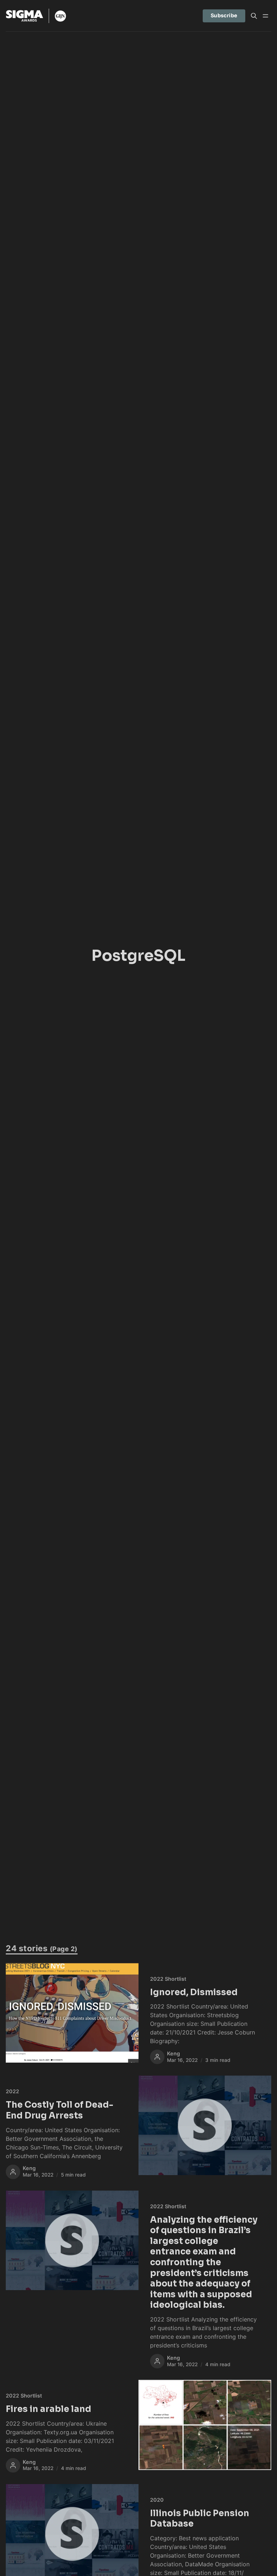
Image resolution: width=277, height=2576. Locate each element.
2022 (12, 2091)
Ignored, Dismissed (194, 1992)
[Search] (254, 16)
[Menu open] (265, 16)
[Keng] (157, 2057)
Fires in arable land (49, 2409)
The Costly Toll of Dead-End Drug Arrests (60, 2110)
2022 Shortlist (168, 1979)
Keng (173, 2053)
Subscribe (224, 15)
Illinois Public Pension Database (200, 2519)
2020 (157, 2500)
